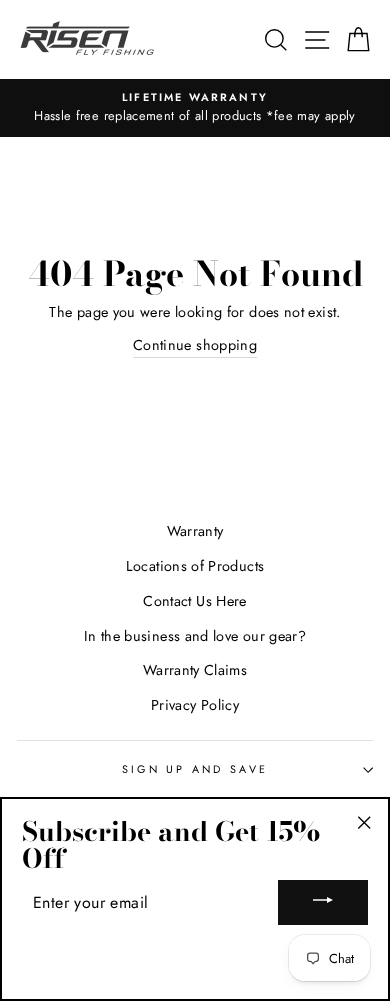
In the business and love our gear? (195, 636)
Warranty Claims (195, 670)
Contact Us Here (194, 601)
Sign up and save (195, 769)
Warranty (195, 531)
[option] (195, 108)
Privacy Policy (195, 705)
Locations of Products (195, 566)
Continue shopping (195, 345)
